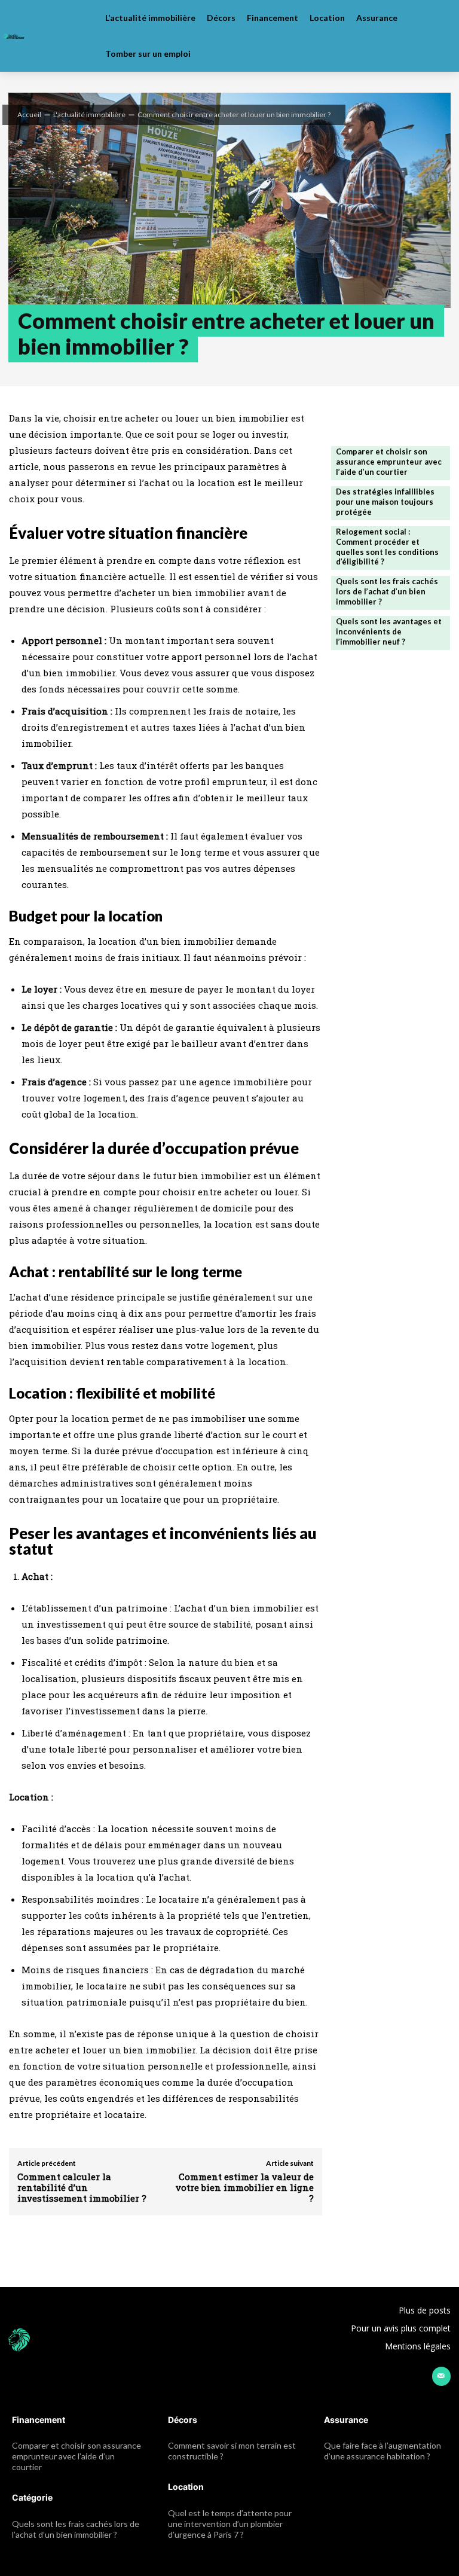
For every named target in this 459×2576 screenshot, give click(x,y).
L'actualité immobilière (89, 115)
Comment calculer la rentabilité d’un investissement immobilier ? (82, 2187)
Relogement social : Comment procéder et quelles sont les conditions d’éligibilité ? (387, 547)
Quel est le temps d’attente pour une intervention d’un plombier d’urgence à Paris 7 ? (230, 2524)
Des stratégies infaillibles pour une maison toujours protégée (385, 502)
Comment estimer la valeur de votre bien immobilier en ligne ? (245, 2187)
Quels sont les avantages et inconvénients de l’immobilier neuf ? (389, 631)
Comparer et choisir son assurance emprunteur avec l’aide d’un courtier (389, 462)
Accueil (29, 115)
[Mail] (441, 2376)
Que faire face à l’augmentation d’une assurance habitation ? (382, 2451)
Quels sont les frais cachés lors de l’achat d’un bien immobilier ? (387, 591)
